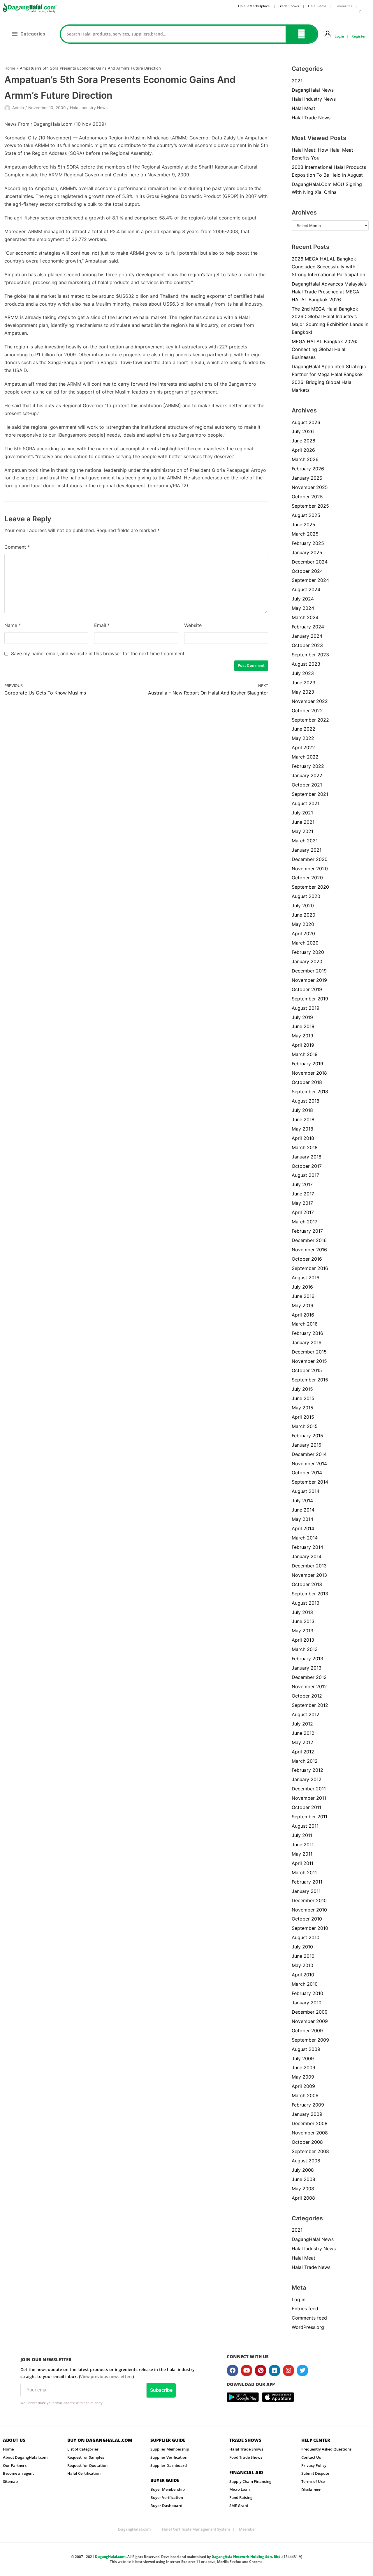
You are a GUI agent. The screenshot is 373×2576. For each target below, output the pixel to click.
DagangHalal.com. (111, 2557)
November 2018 (309, 1073)
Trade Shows (288, 6)
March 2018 (305, 1147)
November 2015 (309, 1361)
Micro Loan (240, 2489)
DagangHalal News (313, 90)
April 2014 (303, 1528)
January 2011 (306, 1891)
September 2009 (310, 2040)
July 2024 (303, 599)
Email (102, 625)
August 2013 (306, 1603)
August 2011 (305, 1826)
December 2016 (309, 1240)
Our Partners (15, 2465)
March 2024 (305, 617)
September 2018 (310, 1092)
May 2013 (302, 1631)
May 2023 (303, 692)
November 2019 (309, 980)
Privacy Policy (314, 2465)
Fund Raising (241, 2497)
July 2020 (303, 906)
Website (193, 625)
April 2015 (303, 1417)
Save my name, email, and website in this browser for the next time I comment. (98, 653)
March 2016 (305, 1324)
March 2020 (305, 943)
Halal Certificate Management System (196, 2529)
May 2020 (303, 924)
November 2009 (310, 2021)
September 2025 (310, 506)
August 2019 (306, 1008)
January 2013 (307, 1668)
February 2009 (308, 2105)
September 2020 (310, 887)
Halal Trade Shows (246, 2449)
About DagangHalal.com (25, 2457)
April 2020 (303, 933)
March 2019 (305, 1054)
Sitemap (10, 2481)
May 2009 (303, 2077)
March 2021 (305, 841)
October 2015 (307, 1370)
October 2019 (307, 989)
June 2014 (303, 1510)
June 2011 (303, 1845)
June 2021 (303, 822)
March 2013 (305, 1649)
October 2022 (307, 711)
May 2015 (302, 1408)
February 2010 (307, 1993)
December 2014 (309, 1454)
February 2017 (307, 1231)
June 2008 (303, 2179)
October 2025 (307, 497)
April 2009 (303, 2086)
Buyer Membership (168, 2489)
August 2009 (306, 2049)
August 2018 (306, 1101)
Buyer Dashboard (166, 2506)
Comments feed (309, 2318)
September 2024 (310, 580)
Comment (17, 547)
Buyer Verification (167, 2497)
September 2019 (310, 999)
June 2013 (303, 1621)
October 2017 (307, 1166)
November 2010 (309, 1910)
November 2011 (309, 1798)
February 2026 (308, 469)
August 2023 (306, 664)
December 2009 (310, 2012)
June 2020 (303, 915)
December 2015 (309, 1352)
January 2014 (307, 1556)
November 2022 (310, 701)
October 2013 (307, 1584)
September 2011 (309, 1817)
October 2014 (307, 1473)
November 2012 (309, 1686)
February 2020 (308, 952)
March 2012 (305, 1761)
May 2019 (302, 1036)
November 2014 (309, 1464)
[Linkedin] (275, 2371)
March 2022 (305, 757)
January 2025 (307, 552)
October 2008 (307, 2142)
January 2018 (307, 1157)
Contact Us (311, 2457)
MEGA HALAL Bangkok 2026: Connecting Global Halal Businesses (324, 349)
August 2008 (306, 2161)
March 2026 (305, 459)
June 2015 (303, 1398)
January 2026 (307, 478)
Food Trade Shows (246, 2457)
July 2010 (302, 1947)
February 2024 (308, 627)
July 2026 (303, 431)
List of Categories (83, 2449)
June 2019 (303, 1026)
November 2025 (310, 487)
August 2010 (306, 1937)
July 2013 (302, 1612)
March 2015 (305, 1426)
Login (339, 36)
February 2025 (308, 543)
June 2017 (303, 1194)
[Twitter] (302, 2371)
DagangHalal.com (134, 2529)
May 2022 (303, 738)
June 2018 (303, 1119)
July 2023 (303, 673)
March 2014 (305, 1538)
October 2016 (307, 1259)
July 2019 (302, 1017)
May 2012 (302, 1742)
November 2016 (309, 1250)
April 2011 (302, 1863)
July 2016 (302, 1287)
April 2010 (303, 1975)
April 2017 (303, 1212)
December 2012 (309, 1677)
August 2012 (306, 1714)
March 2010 (305, 1984)
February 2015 (307, 1436)
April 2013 (303, 1640)
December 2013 (309, 1566)
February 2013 (307, 1659)
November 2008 (310, 2133)
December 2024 (310, 562)
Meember (248, 2529)
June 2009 (303, 2067)
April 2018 (303, 1138)
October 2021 (307, 785)
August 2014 (306, 1491)
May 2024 (303, 608)
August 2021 (306, 803)
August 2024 (306, 589)
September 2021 (310, 794)
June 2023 (303, 683)
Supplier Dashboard (169, 2465)
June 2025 (303, 525)
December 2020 (310, 859)
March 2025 (305, 534)
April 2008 (303, 2198)
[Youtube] (247, 2371)
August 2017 (305, 1175)
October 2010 (307, 1919)
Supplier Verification (169, 2457)
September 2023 (310, 655)
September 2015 (310, 1380)
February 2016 (307, 1333)
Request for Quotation (87, 2465)
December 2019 (309, 971)
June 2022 (303, 729)
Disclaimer (311, 2490)
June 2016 (303, 1296)
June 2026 (303, 441)
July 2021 (302, 813)
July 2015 (302, 1389)
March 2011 (304, 1872)
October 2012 (307, 1696)
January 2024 (307, 636)
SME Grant (239, 2506)
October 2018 (307, 1082)
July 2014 (302, 1500)
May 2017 (302, 1203)
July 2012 (302, 1724)
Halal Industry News (89, 108)
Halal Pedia (318, 6)
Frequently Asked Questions (326, 2449)
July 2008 (303, 2170)
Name (13, 625)
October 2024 (307, 571)
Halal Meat (303, 108)
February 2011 (307, 1882)
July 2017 (302, 1184)
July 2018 (302, 1110)
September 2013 (310, 1594)
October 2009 (307, 2031)
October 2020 (307, 878)
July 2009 (303, 2058)
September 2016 (310, 1268)
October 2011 (306, 1807)
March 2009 (305, 2095)
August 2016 (306, 1278)
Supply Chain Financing (250, 2481)
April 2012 (303, 1752)
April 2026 (303, 450)
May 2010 (302, 1965)
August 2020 (306, 896)
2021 (297, 81)
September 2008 (310, 2151)
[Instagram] (288, 2371)
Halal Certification (84, 2473)
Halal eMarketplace (254, 6)
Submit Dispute (315, 2473)
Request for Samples (86, 2457)
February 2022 (308, 766)
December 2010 (309, 1900)
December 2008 (310, 2123)
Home (10, 68)
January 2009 (307, 2114)
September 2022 (310, 720)
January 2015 (307, 1445)
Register (359, 36)
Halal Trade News (311, 118)
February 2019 (307, 1064)
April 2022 (303, 747)
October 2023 (307, 645)
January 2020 (307, 961)
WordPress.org (308, 2327)
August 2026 (306, 422)
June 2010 (303, 1956)
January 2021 (307, 850)
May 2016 (302, 1305)
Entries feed (305, 2309)
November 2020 (310, 869)
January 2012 (307, 1779)
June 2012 (303, 1733)
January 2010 (307, 2003)
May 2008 (303, 2189)
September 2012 (310, 1705)
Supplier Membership (170, 2449)
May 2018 (302, 1129)
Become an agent (18, 2473)
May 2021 (302, 831)
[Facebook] (233, 2371)
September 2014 (310, 1482)
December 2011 (309, 1789)
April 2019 (303, 1045)
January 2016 (307, 1342)
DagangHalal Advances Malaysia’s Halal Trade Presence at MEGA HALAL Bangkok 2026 (329, 292)
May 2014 (302, 1519)
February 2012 (307, 1770)
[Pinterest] (261, 2371)
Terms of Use (313, 2481)
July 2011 (302, 1835)
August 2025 (306, 515)
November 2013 (309, 1575)
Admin (18, 108)
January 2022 (307, 775)
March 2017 (305, 1222)
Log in (299, 2299)
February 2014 (307, 1547)
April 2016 (303, 1315)
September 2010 (310, 1928)
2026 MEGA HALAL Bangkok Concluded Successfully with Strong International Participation (328, 267)
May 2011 (302, 1854)
